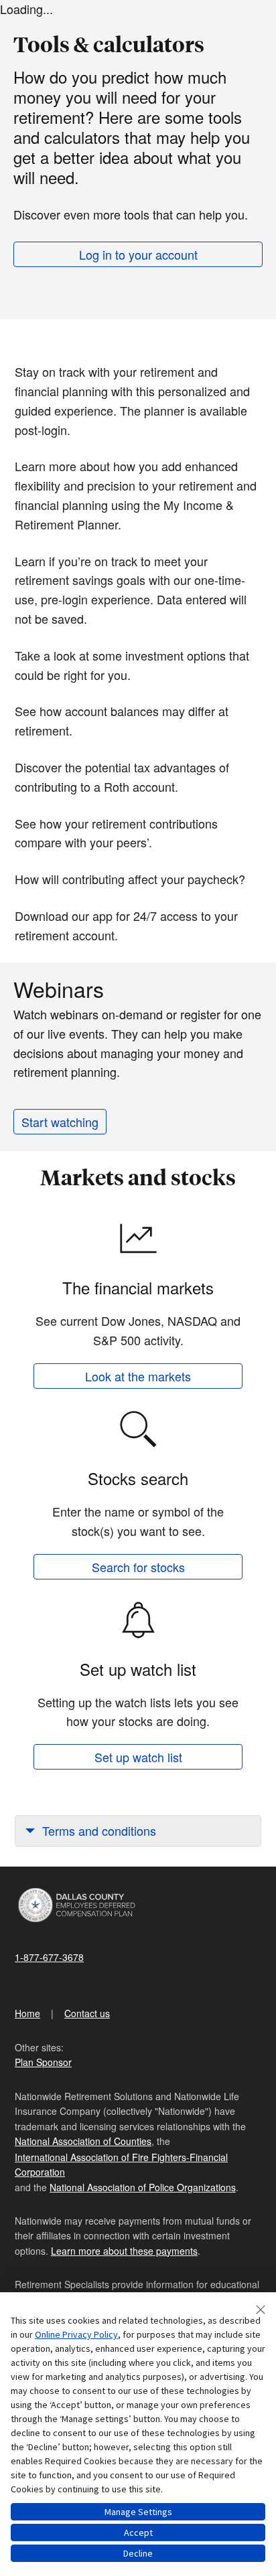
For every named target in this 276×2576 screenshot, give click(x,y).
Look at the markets (138, 1376)
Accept (138, 2532)
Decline (138, 2553)
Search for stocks (138, 1567)
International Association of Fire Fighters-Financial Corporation (121, 2164)
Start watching (60, 1122)
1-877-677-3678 (49, 1957)
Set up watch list (138, 1757)
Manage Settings (138, 2512)
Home (27, 2013)
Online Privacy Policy (76, 2334)
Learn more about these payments (124, 2251)
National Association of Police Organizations (143, 2187)
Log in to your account (138, 254)
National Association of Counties (83, 2141)
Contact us (87, 2013)
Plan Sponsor (43, 2062)
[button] (138, 1831)
